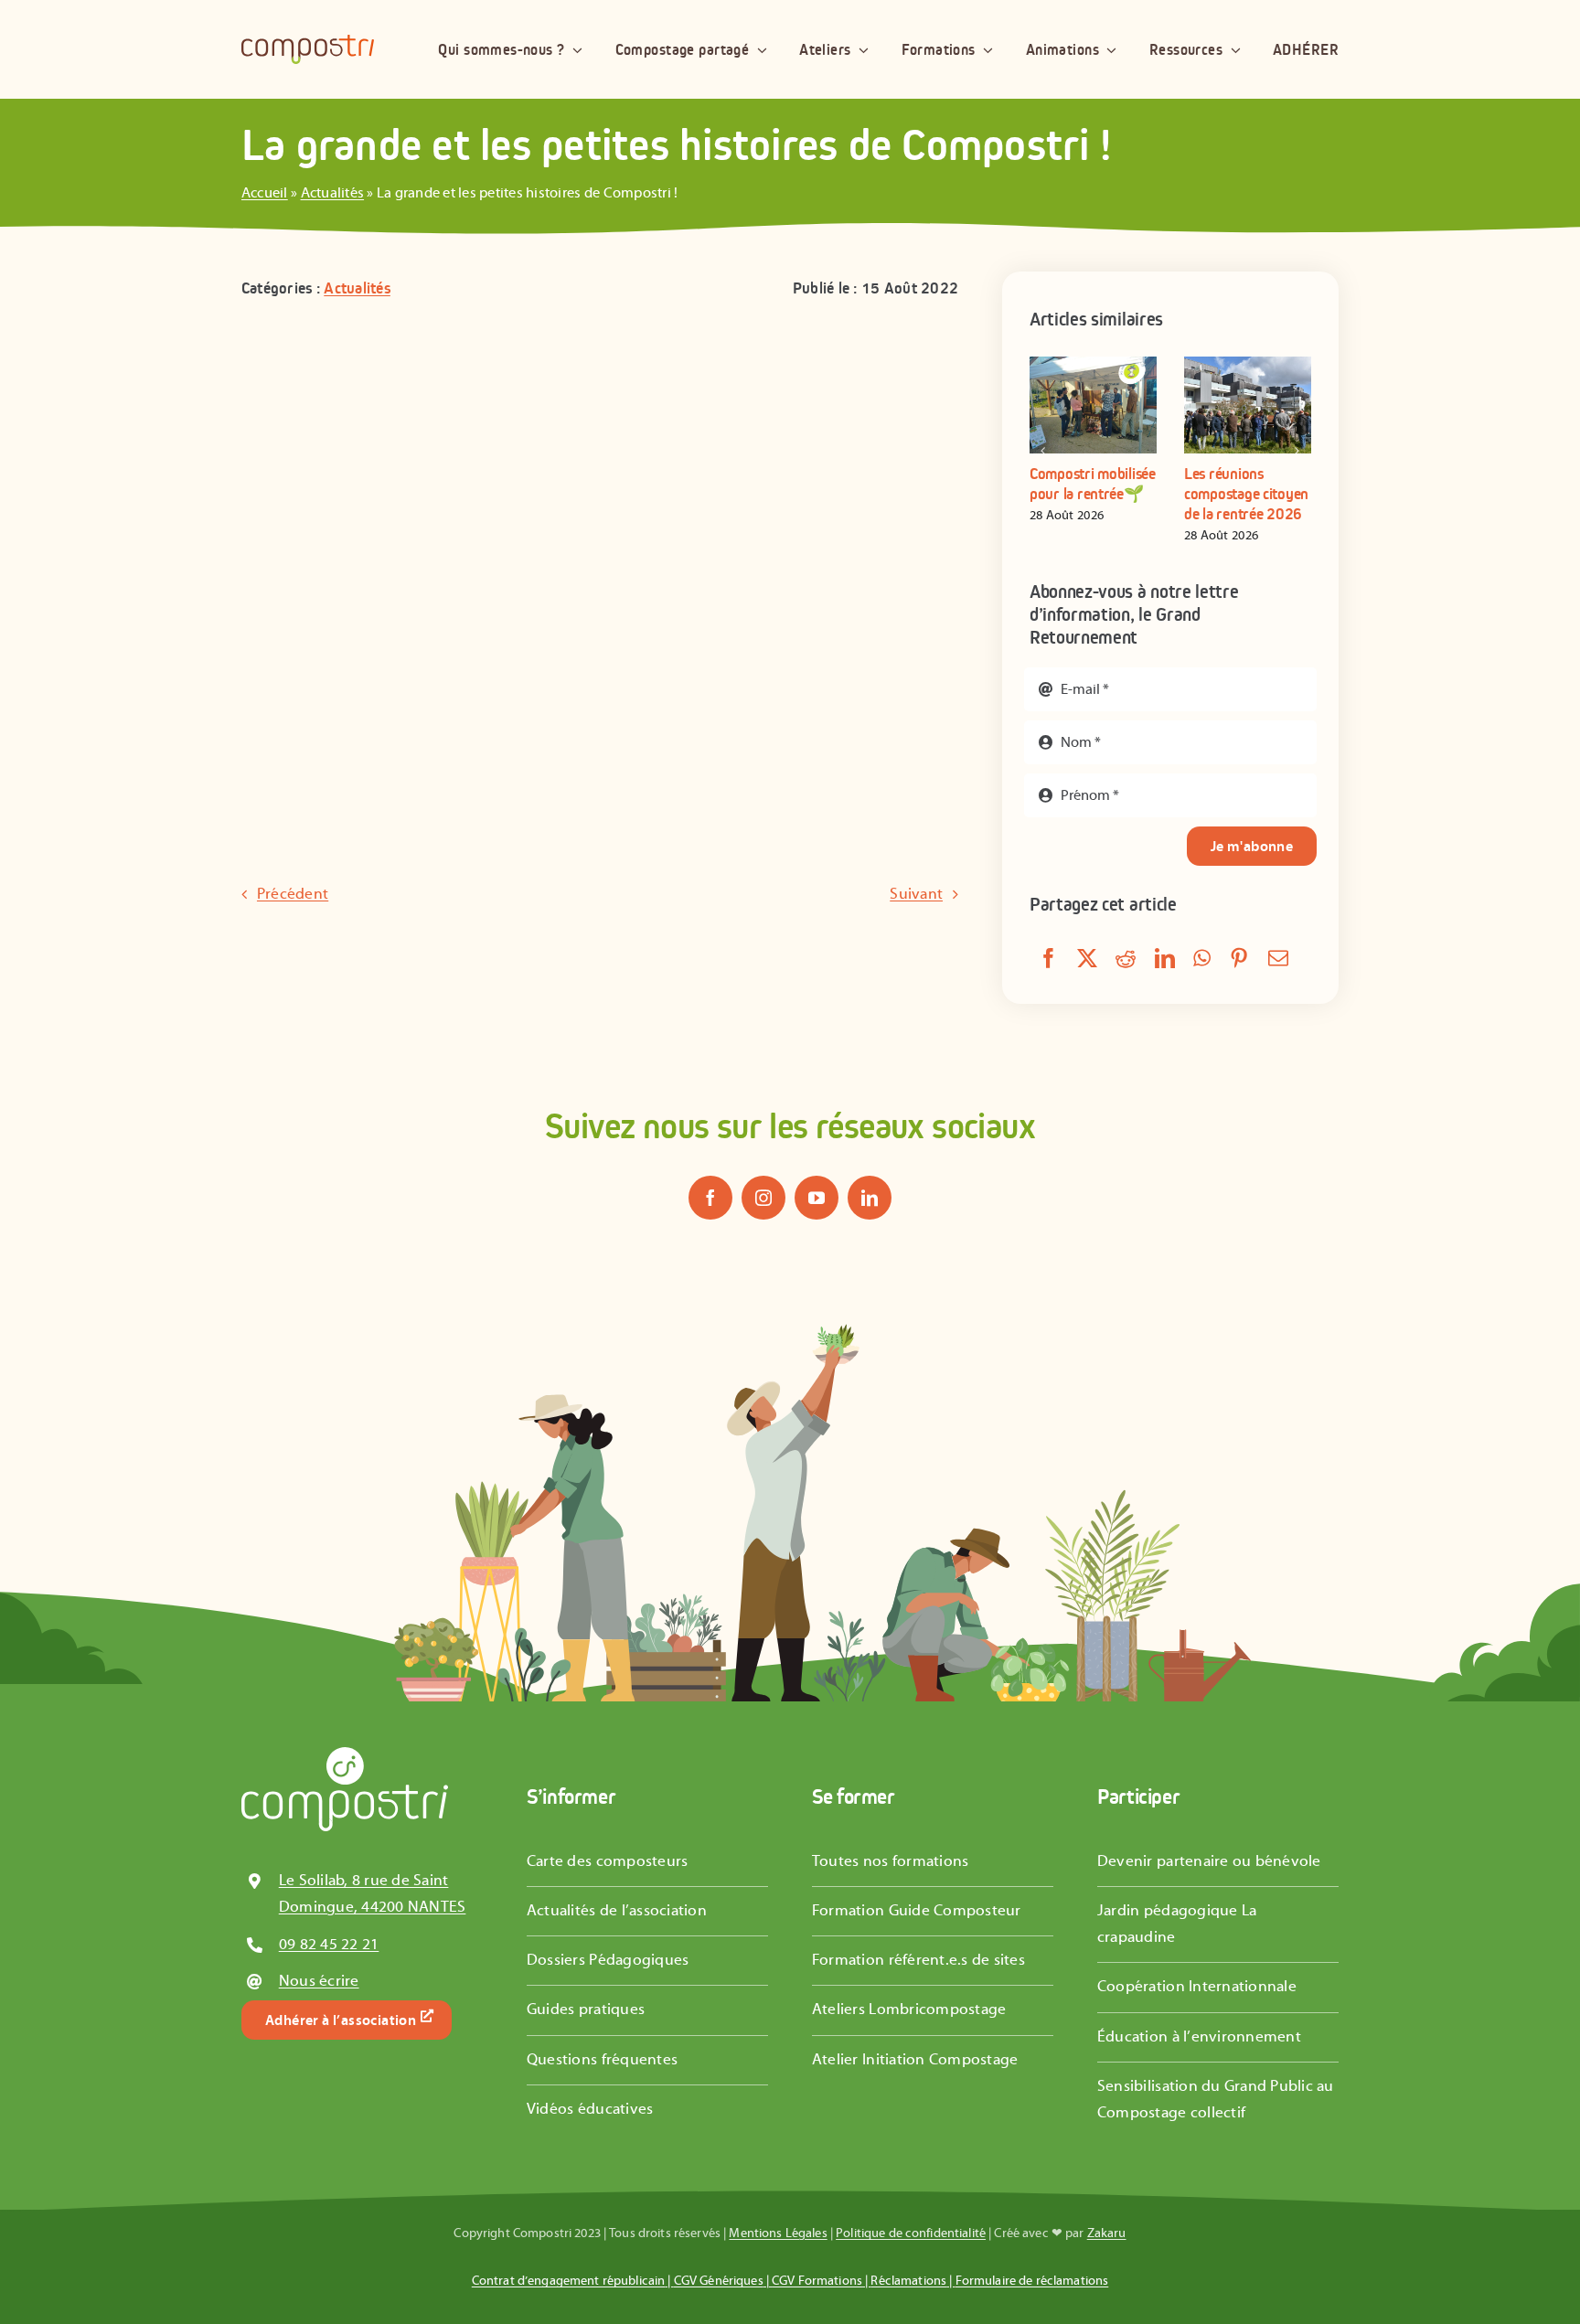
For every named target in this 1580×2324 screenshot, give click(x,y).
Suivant (916, 894)
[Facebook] (1049, 960)
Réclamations (908, 2281)
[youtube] (817, 1198)
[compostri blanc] (345, 1754)
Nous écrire (319, 1981)
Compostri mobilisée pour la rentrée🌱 (1093, 484)
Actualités (333, 193)
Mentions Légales (778, 2233)
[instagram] (763, 1198)
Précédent (293, 894)
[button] (1043, 451)
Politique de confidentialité (911, 2233)
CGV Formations (817, 2281)
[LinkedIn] (1165, 960)
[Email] (1278, 960)
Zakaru (1107, 2233)
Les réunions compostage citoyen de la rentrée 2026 (1246, 493)
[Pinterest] (1239, 960)
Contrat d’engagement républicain (568, 2281)
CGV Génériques (719, 2281)
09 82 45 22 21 (329, 1945)
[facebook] (710, 1198)
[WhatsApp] (1202, 960)
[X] (1087, 960)
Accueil (265, 193)
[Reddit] (1126, 960)
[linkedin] (870, 1198)
